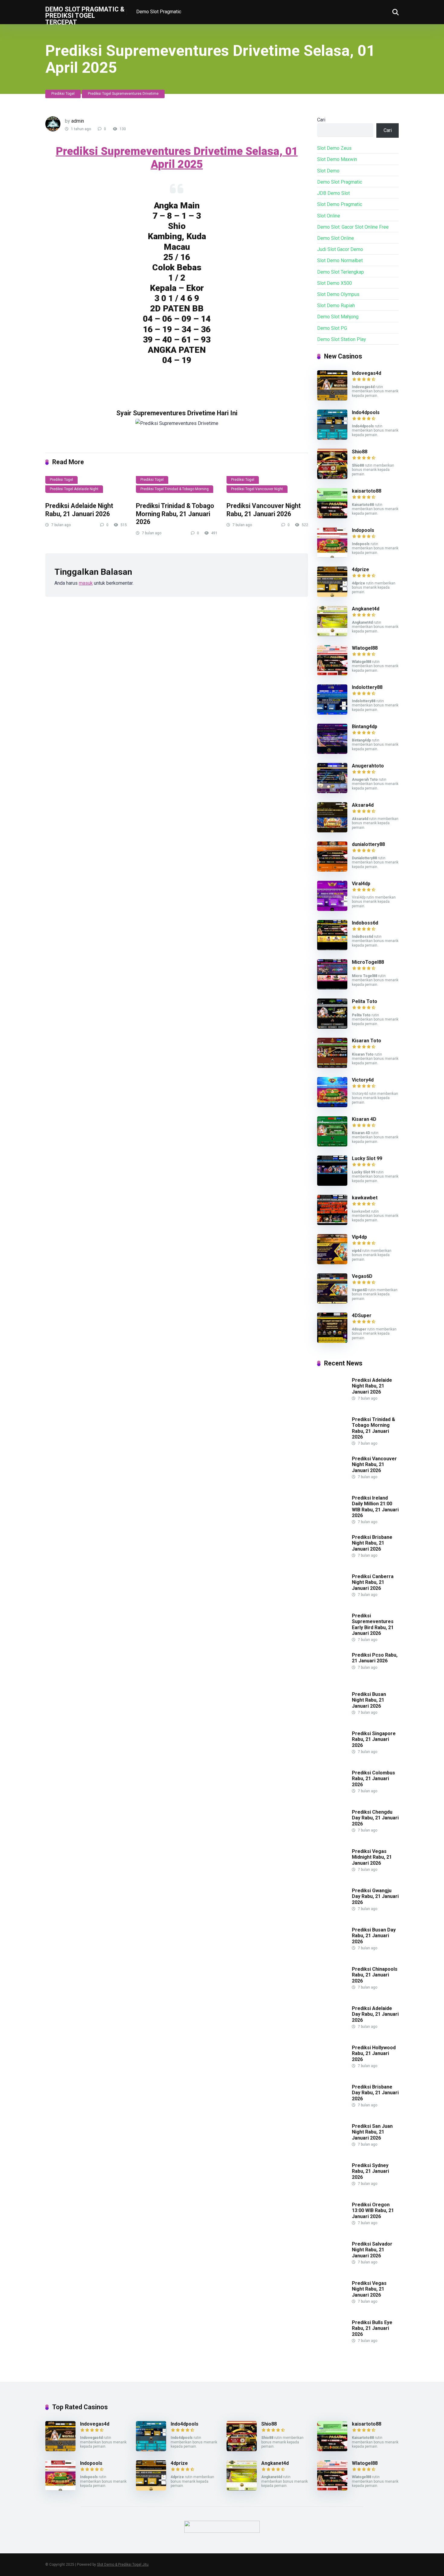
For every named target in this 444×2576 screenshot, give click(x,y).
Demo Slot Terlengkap (341, 272)
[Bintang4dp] (332, 752)
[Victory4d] (332, 1106)
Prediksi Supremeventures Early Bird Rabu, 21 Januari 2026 (373, 1624)
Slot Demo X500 (335, 283)
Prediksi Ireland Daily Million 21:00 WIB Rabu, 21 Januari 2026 (375, 1507)
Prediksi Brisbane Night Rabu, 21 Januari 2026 (372, 1543)
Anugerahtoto (368, 766)
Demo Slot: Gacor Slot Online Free (353, 227)
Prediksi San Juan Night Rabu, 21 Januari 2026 (372, 2132)
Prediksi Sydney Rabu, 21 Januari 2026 (370, 2171)
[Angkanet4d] (332, 634)
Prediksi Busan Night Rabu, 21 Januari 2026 (369, 1700)
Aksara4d (363, 805)
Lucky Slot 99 (367, 1158)
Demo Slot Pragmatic (159, 12)
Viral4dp (361, 884)
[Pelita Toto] (332, 1027)
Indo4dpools (366, 412)
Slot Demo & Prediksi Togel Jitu (123, 2565)
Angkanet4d (366, 609)
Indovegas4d (367, 373)
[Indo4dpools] (332, 438)
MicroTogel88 (368, 962)
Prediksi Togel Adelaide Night (74, 489)
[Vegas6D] (332, 1302)
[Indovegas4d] (332, 399)
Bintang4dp (365, 727)
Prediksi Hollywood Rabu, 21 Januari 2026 (374, 2053)
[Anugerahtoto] (332, 791)
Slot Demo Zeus (334, 148)
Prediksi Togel (63, 94)
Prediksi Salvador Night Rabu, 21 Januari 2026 (372, 2250)
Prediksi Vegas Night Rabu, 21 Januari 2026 (369, 2289)
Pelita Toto (365, 1001)
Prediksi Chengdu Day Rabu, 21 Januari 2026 (375, 1818)
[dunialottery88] (332, 870)
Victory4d (363, 1080)
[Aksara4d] (332, 831)
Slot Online (329, 216)
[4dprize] (332, 595)
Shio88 (360, 452)
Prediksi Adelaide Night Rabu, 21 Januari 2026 (79, 510)
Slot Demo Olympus (338, 294)
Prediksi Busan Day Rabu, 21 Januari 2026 (374, 1936)
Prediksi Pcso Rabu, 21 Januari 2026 (375, 1658)
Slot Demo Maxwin (337, 159)
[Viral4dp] (332, 909)
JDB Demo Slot (333, 193)
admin (78, 121)
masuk (86, 583)
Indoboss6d (365, 923)
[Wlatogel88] (332, 674)
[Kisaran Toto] (332, 1066)
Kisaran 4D (364, 1119)
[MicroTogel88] (332, 988)
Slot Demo (328, 171)
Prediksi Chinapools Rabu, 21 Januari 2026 (375, 1975)
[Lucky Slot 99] (332, 1184)
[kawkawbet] (332, 1223)
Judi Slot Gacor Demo (340, 249)
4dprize (360, 569)
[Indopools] (332, 556)
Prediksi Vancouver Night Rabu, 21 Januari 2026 (264, 510)
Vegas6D (362, 1276)
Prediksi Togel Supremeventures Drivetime (123, 94)
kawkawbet (365, 1198)
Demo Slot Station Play (342, 339)
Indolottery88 (367, 687)
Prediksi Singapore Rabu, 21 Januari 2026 (374, 1739)
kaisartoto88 (367, 491)
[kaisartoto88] (332, 517)
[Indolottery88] (332, 713)
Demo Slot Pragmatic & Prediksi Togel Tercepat (85, 15)
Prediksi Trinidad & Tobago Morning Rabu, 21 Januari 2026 (175, 514)
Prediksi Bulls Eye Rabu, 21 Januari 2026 (372, 2328)
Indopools (363, 530)
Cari (321, 120)
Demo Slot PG (332, 328)
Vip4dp (359, 1237)
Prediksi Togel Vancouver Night (257, 489)
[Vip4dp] (332, 1263)
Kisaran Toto (367, 1041)
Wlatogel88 (365, 648)
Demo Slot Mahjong (338, 317)
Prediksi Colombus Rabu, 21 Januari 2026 (373, 1778)
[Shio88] (332, 477)
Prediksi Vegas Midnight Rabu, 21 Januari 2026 (372, 1857)
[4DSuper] (332, 1341)
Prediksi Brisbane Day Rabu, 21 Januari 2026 (375, 2093)
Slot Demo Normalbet (340, 260)
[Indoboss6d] (332, 949)
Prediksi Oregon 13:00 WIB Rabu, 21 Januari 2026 (373, 2210)
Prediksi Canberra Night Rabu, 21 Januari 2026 (373, 1582)
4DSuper (362, 1315)
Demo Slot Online (336, 238)
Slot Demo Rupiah (336, 306)
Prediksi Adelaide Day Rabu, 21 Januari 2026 (375, 2014)
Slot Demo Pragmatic (340, 204)
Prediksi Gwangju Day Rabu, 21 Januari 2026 (375, 1896)
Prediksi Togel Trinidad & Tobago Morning (175, 489)
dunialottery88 (368, 844)
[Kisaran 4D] (332, 1145)
